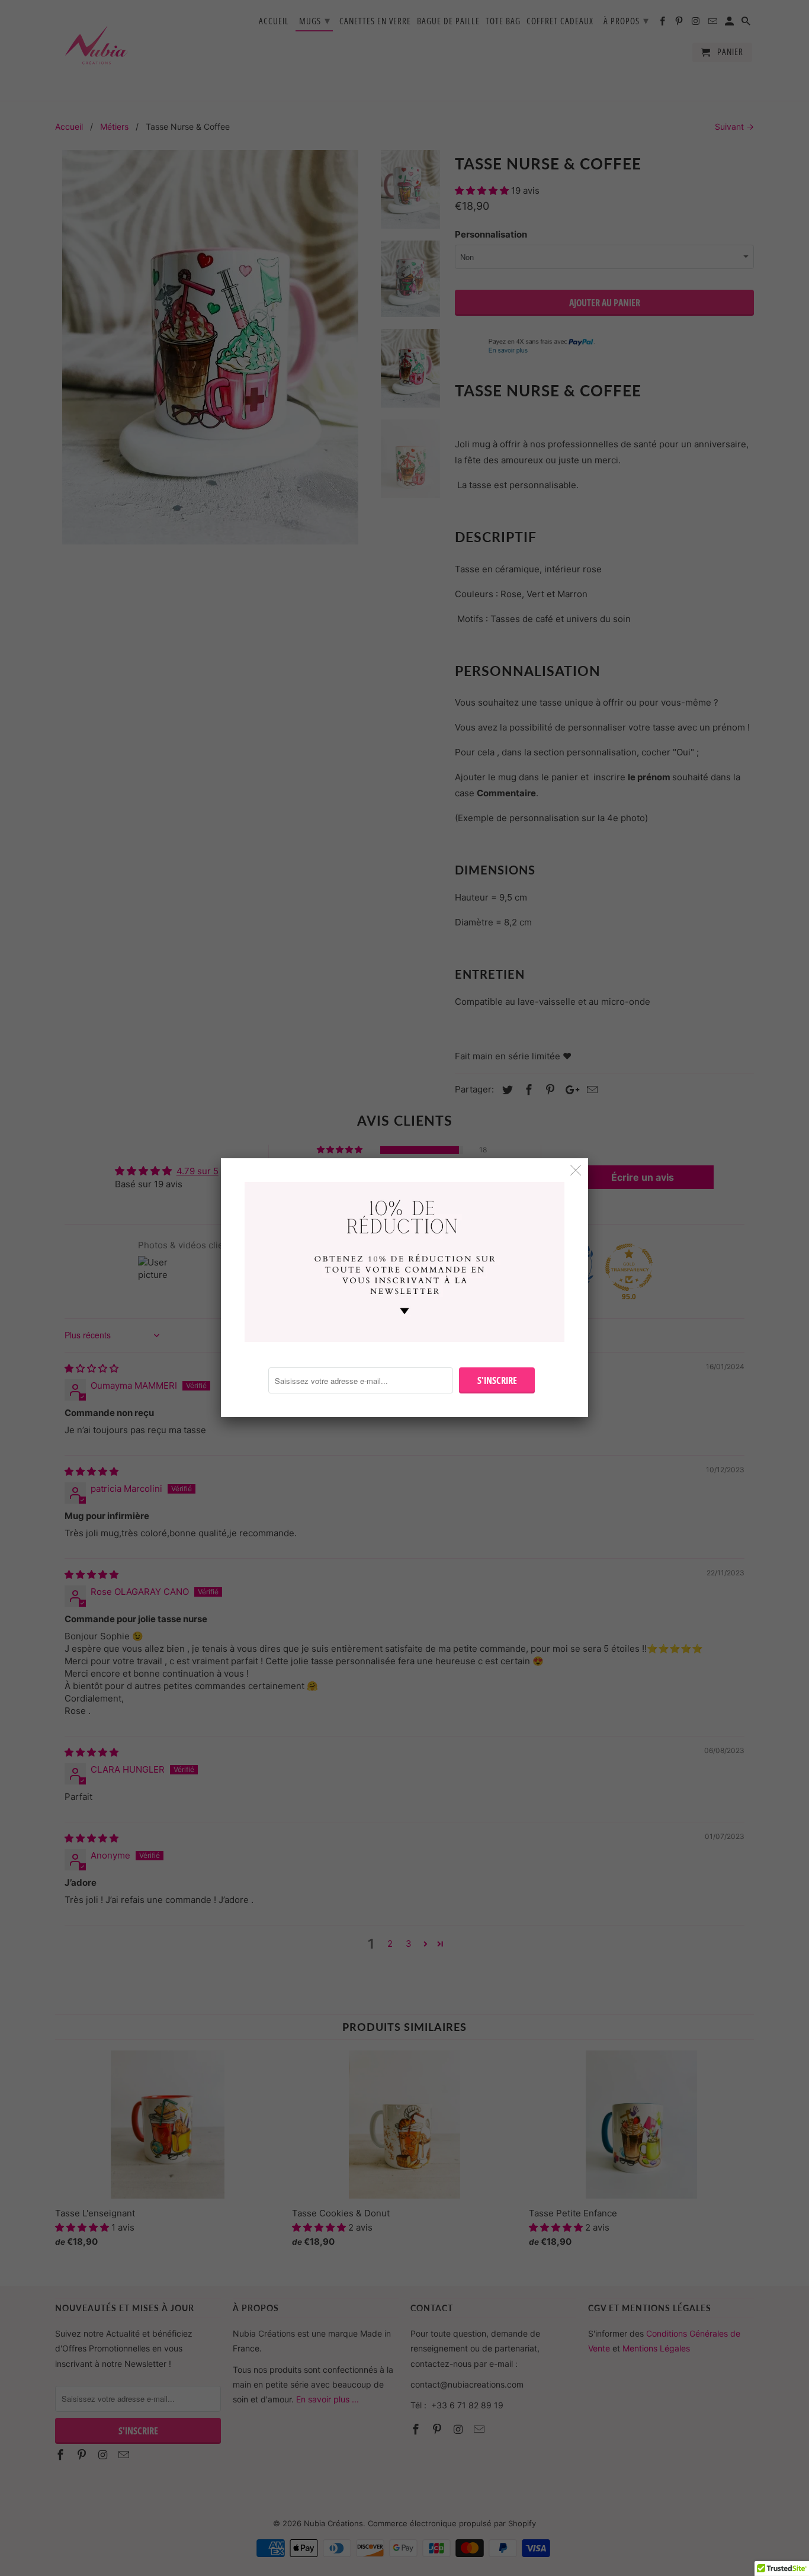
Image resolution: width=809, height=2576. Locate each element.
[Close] (576, 1170)
